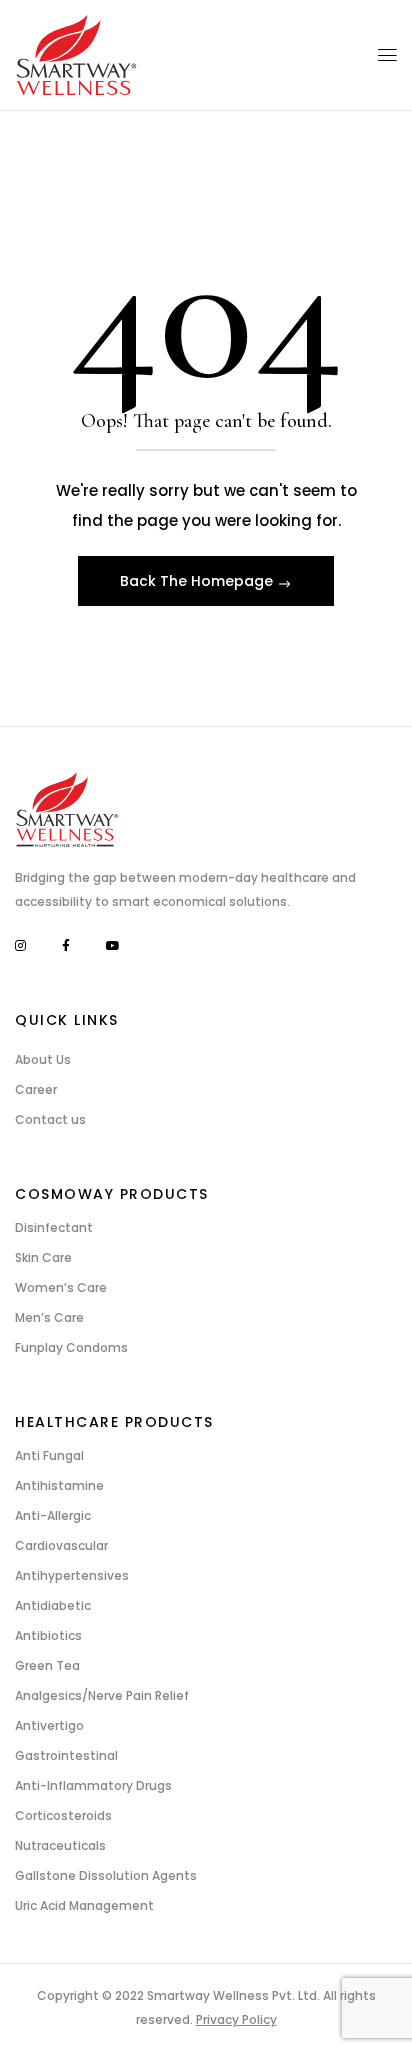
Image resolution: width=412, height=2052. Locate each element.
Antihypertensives (72, 1575)
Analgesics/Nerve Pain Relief (102, 1695)
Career (36, 1089)
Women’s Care (61, 1287)
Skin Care (43, 1257)
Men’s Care (49, 1317)
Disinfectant (54, 1227)
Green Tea (47, 1665)
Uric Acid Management (84, 1905)
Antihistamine (59, 1485)
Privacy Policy (236, 2019)
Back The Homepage (198, 581)
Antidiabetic (53, 1605)
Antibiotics (48, 1635)
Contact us (50, 1119)
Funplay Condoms (71, 1347)
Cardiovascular (61, 1545)
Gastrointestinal (66, 1755)
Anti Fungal (49, 1455)
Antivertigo (49, 1725)
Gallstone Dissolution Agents (106, 1875)
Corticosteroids (63, 1815)
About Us (43, 1059)
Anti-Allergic (53, 1515)
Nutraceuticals (60, 1845)
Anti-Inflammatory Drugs (93, 1785)
